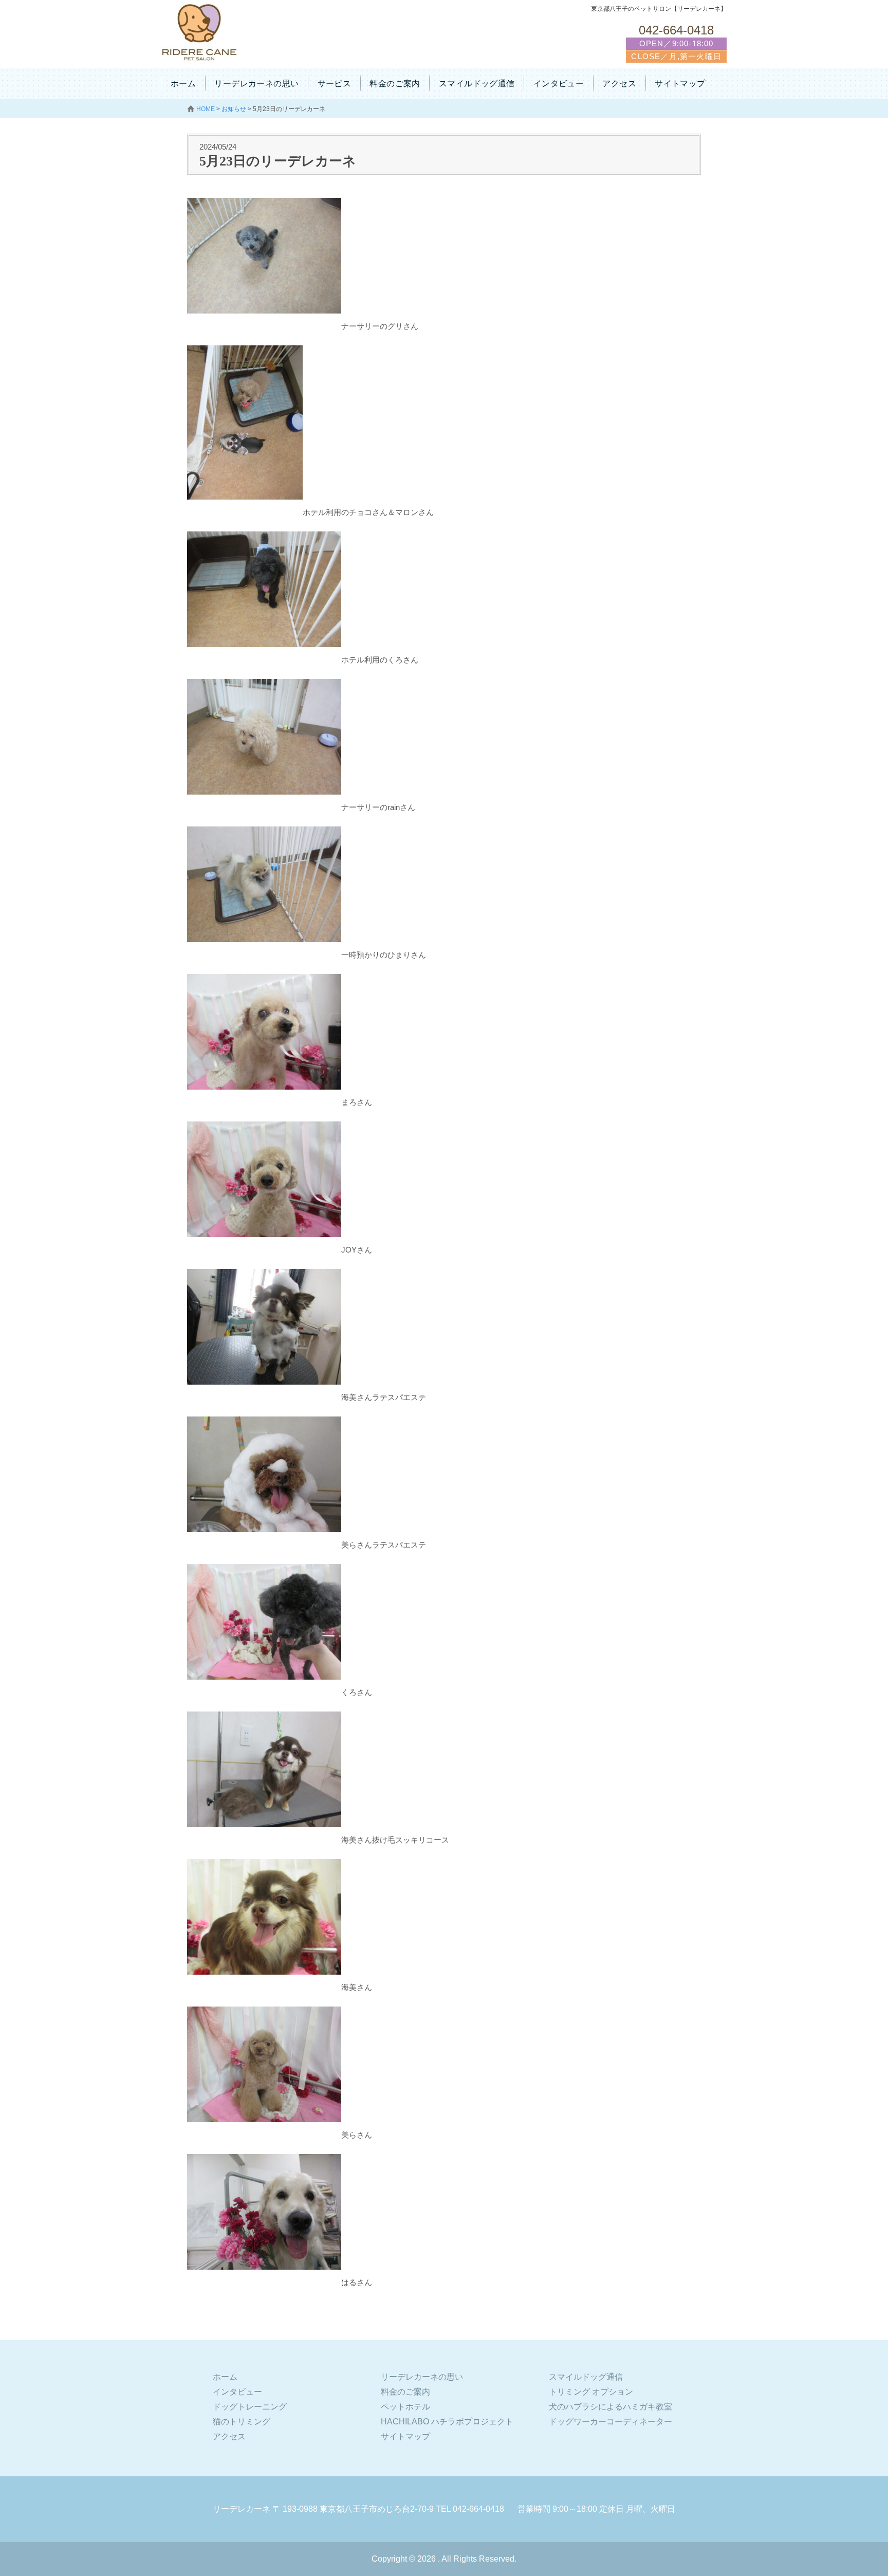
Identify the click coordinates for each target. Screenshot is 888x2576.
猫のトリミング (242, 2422)
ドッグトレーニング (250, 2407)
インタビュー (559, 84)
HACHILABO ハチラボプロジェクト (447, 2422)
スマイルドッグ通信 (477, 84)
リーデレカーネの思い (256, 84)
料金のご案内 (395, 84)
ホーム (183, 84)
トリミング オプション (591, 2392)
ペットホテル (405, 2407)
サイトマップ (680, 84)
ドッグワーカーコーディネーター (610, 2422)
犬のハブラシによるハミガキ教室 (610, 2407)
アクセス (619, 84)
